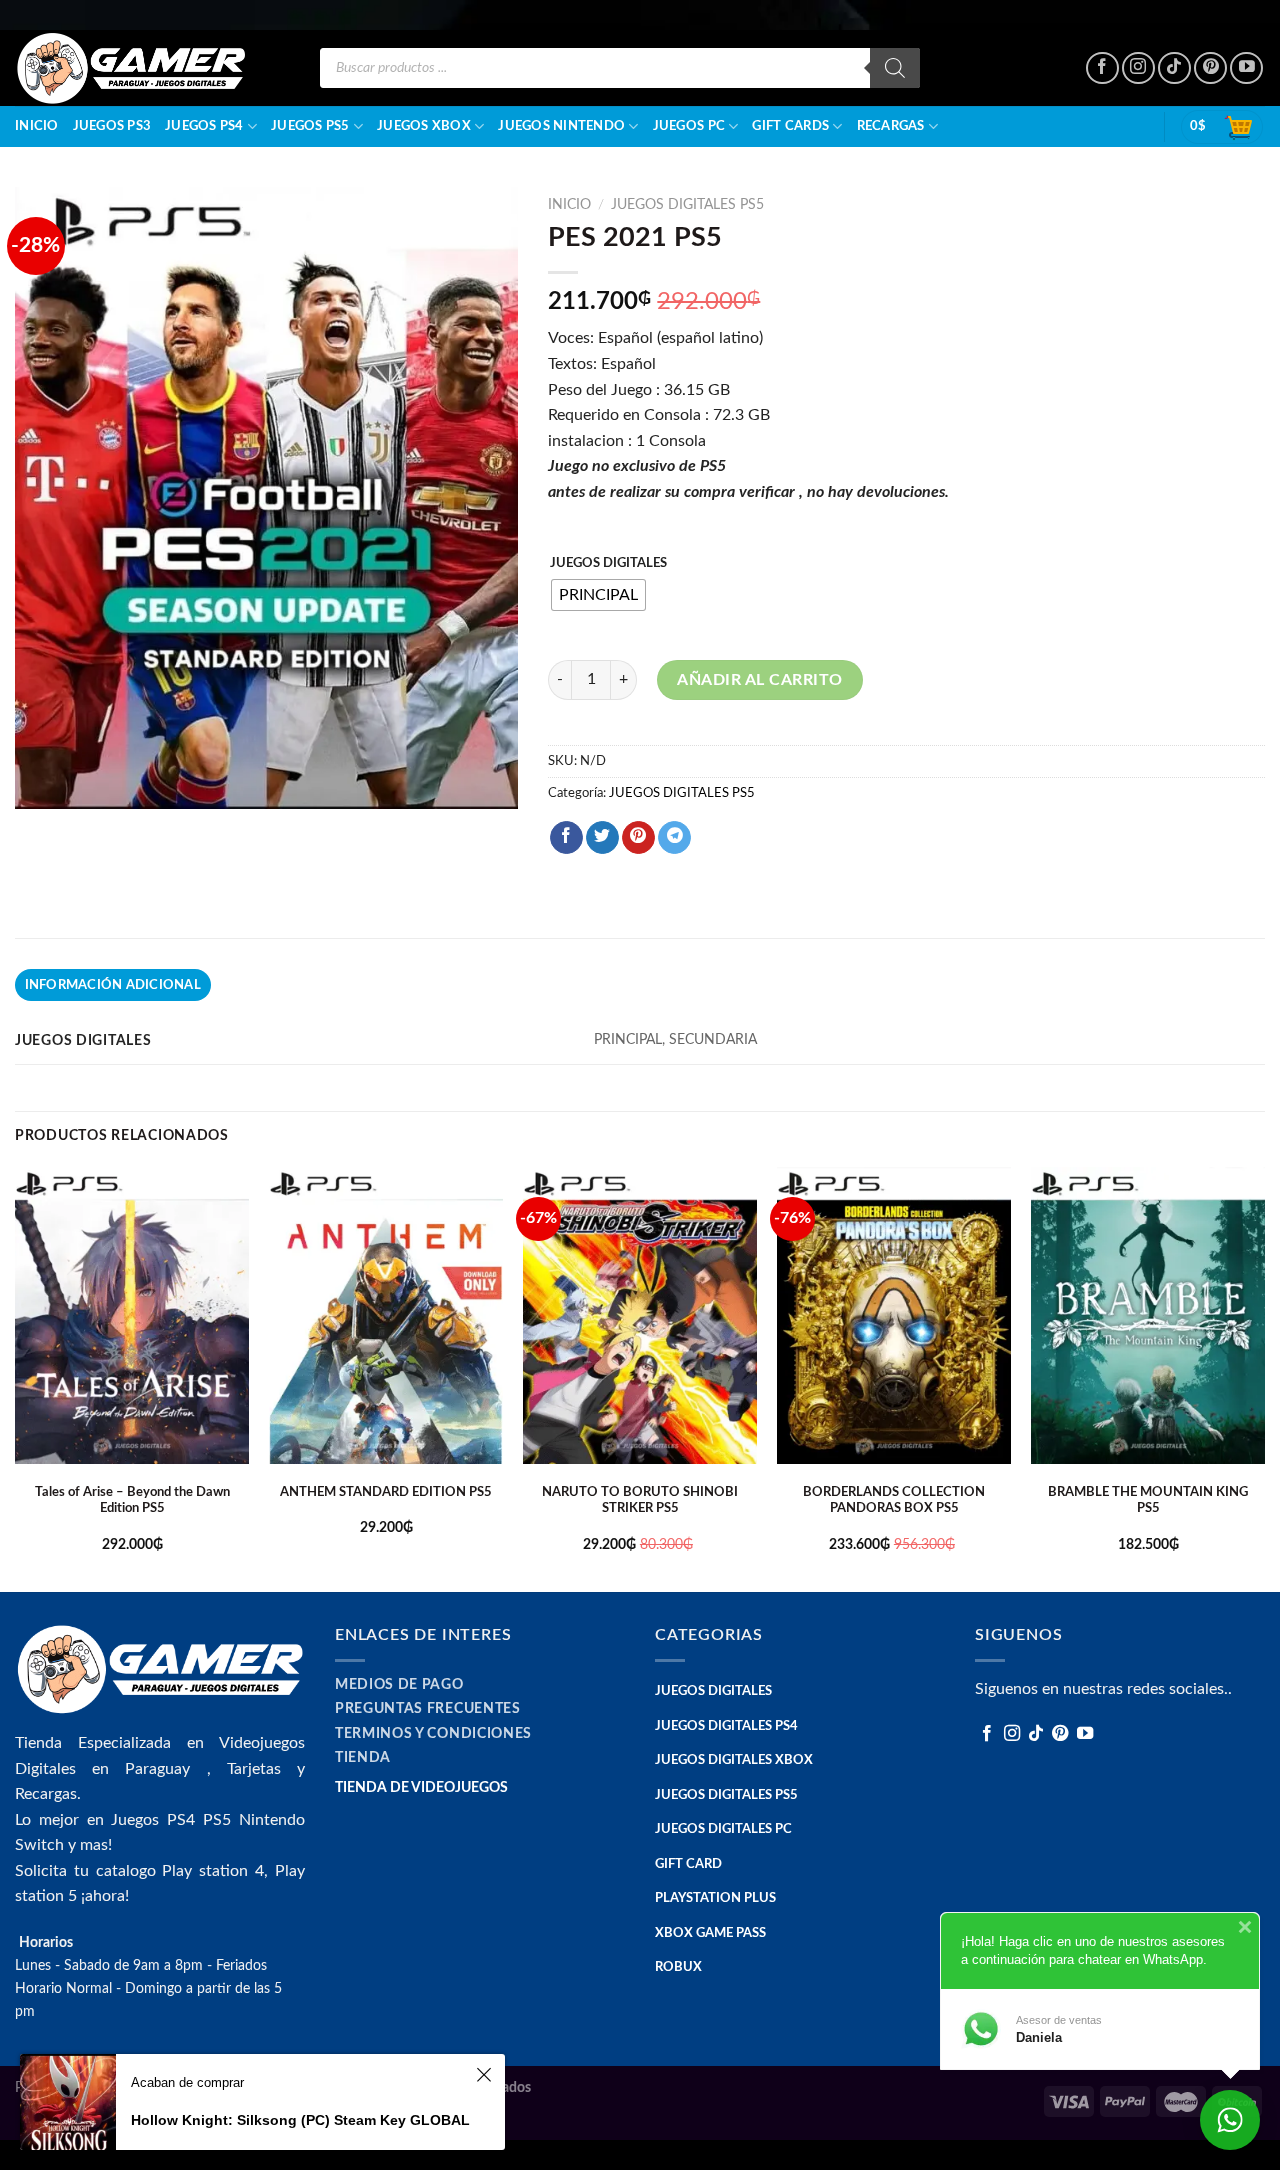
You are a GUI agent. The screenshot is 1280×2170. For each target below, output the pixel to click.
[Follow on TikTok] (1174, 68)
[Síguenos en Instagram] (1138, 68)
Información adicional (113, 985)
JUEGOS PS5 (310, 126)
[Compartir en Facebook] (566, 838)
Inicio (37, 126)
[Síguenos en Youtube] (1246, 68)
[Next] (1264, 1377)
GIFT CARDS (790, 126)
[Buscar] (895, 68)
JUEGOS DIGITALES (608, 563)
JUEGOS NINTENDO (561, 126)
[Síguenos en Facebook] (1102, 68)
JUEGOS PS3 (112, 126)
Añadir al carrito (759, 680)
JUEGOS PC (689, 126)
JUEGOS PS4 (204, 126)
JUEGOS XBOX (424, 126)
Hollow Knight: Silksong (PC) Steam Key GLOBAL (300, 2120)
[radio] (598, 595)
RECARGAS (891, 126)
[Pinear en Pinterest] (638, 838)
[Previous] (16, 1377)
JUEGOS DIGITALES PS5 (687, 205)
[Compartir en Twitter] (602, 838)
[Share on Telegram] (674, 838)
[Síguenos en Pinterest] (1210, 68)
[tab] (113, 985)
